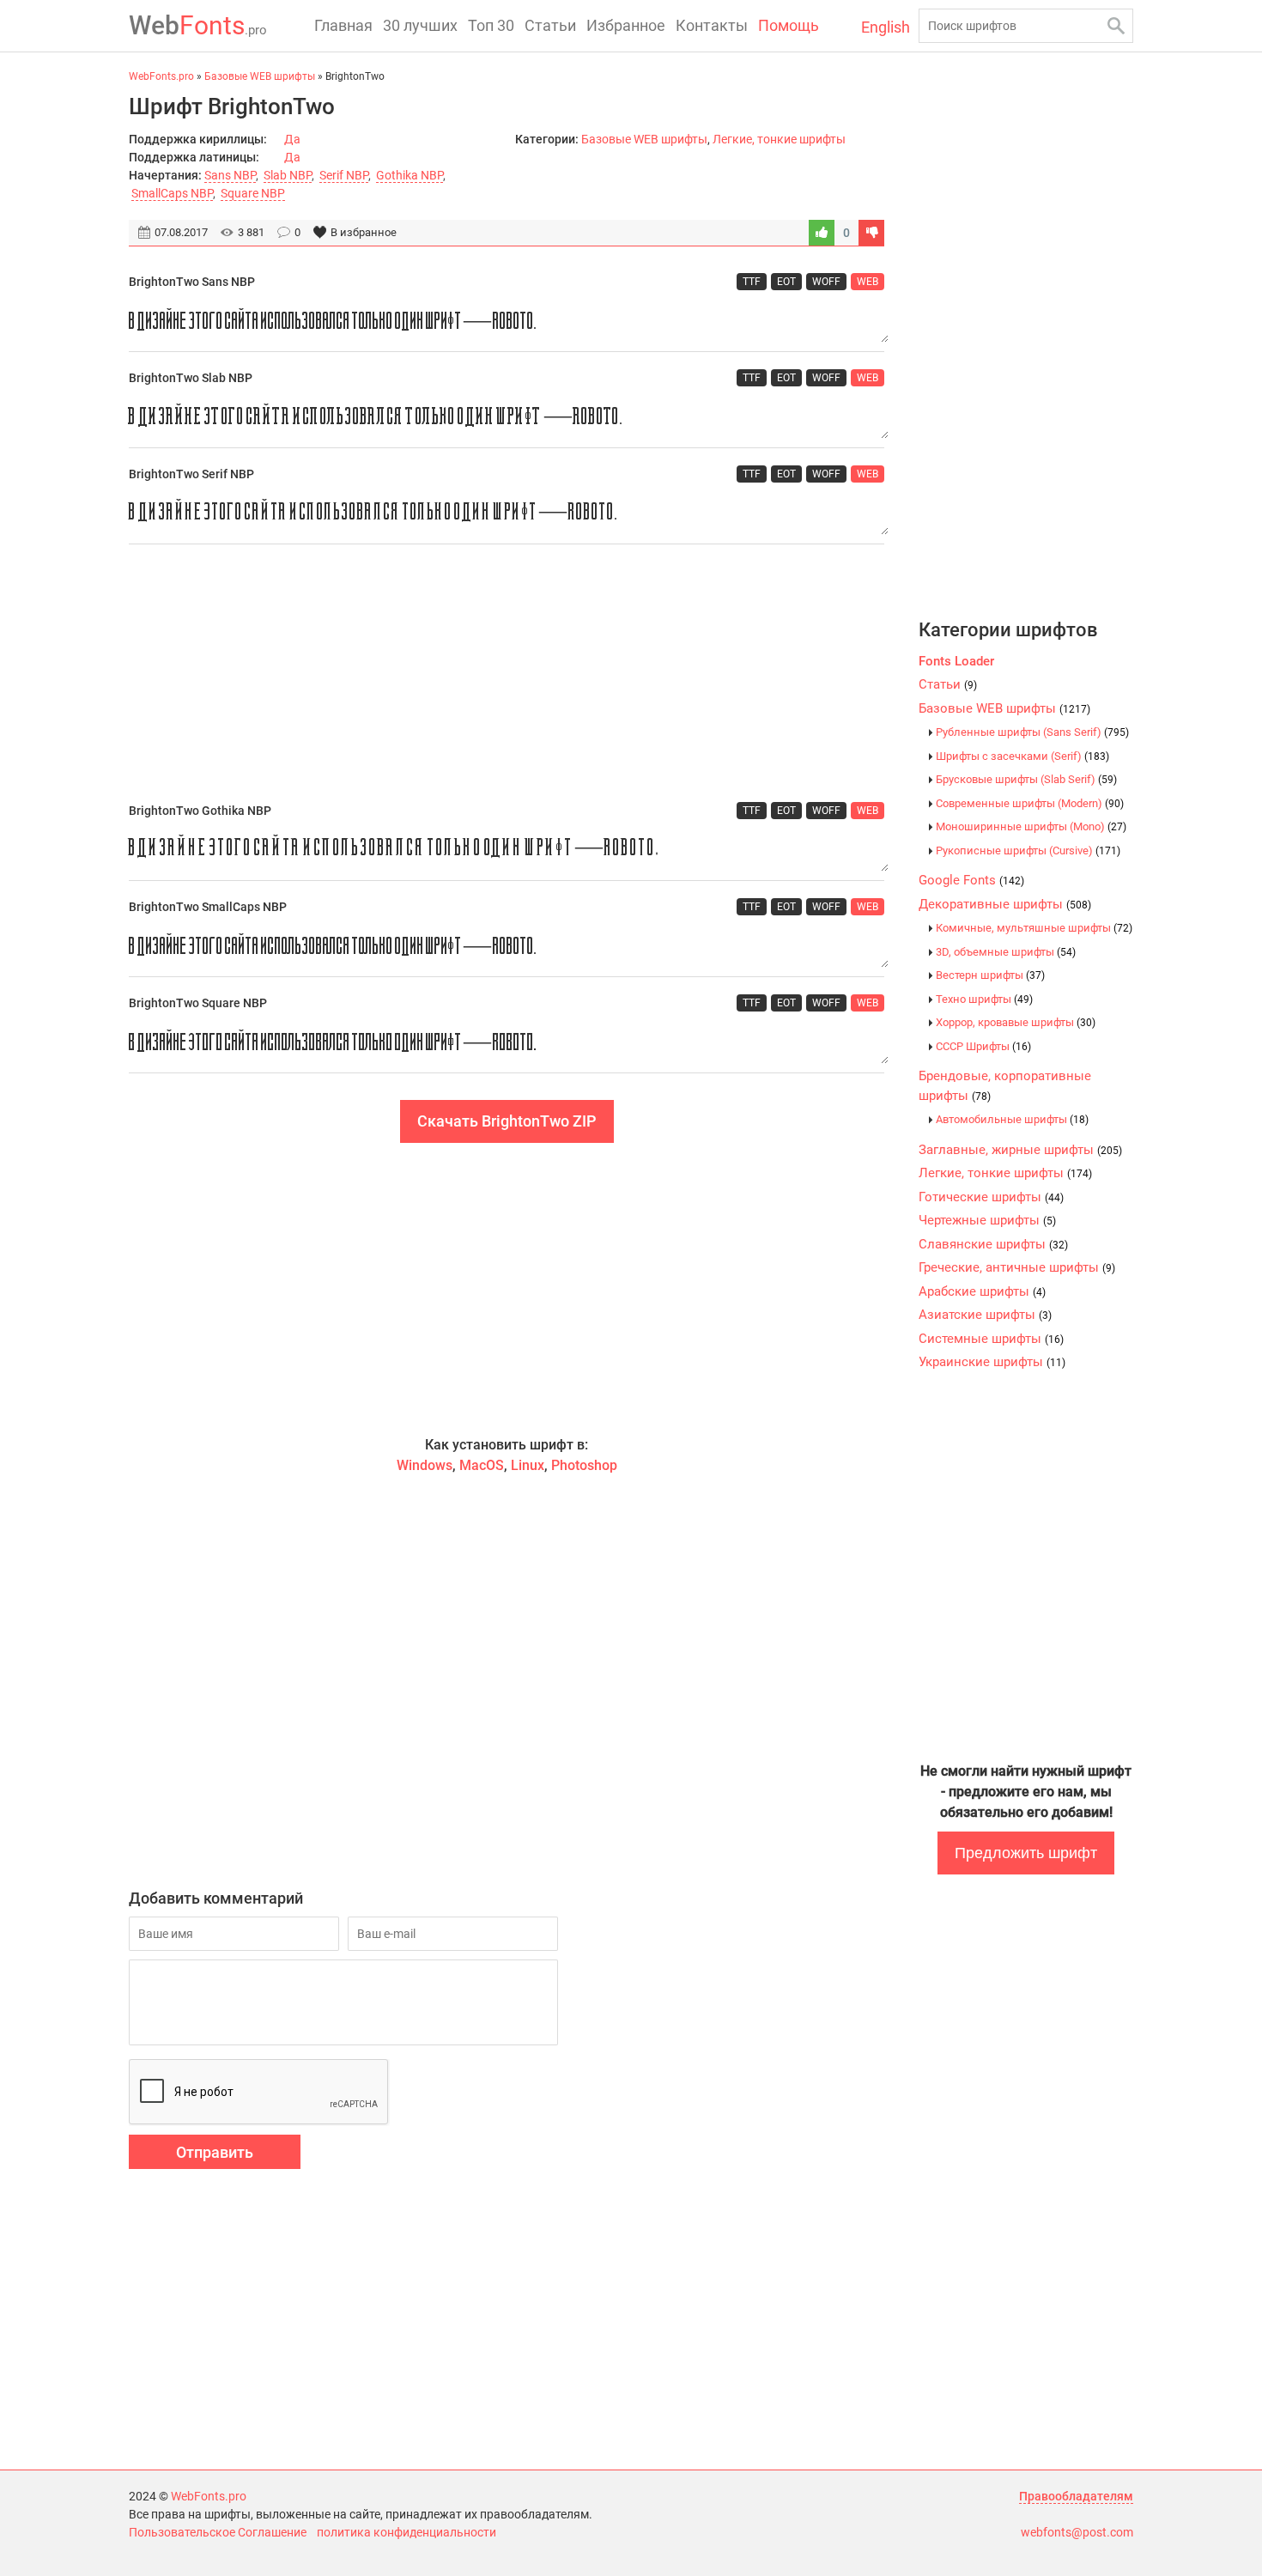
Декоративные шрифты (1005, 904)
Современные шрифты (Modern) (1030, 803)
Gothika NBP (410, 175)
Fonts (198, 25)
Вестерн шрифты (990, 975)
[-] (871, 233)
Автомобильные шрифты (1012, 1119)
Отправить (215, 2152)
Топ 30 (491, 25)
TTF (752, 282)
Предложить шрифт (1026, 1853)
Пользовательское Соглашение (218, 2532)
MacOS (482, 1465)
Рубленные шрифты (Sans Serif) (1032, 732)
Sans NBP (230, 175)
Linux (528, 1465)
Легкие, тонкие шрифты (779, 139)
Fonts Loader (956, 661)
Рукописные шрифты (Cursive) (1028, 851)
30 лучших (420, 25)
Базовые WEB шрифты (644, 139)
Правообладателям (1076, 2496)
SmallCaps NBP (172, 193)
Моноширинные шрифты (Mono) (1031, 826)
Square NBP (253, 193)
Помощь (789, 25)
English (886, 27)
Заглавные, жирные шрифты (1020, 1150)
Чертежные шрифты (987, 1220)
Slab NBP (288, 175)
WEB (868, 282)
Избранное (626, 25)
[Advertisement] (507, 673)
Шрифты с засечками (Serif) (1022, 756)
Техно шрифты (984, 999)
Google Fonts (971, 880)
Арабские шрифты (982, 1291)
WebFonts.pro (209, 2496)
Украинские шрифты (992, 1362)
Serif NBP (344, 175)
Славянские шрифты (993, 1244)
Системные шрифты (991, 1339)
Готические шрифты (991, 1197)
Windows (425, 1465)
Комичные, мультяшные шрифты (1034, 928)
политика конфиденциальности (407, 2532)
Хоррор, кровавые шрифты (1016, 1022)
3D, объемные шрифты (1006, 952)
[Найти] (1116, 26)
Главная (343, 25)
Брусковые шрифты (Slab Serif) (1026, 779)
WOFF (826, 282)
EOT (786, 282)
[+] (822, 233)
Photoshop (584, 1465)
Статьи (550, 25)
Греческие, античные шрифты (1017, 1267)
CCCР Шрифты (983, 1046)
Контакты (712, 25)
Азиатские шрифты (985, 1315)
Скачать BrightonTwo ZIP (507, 1121)
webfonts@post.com (1077, 2532)
